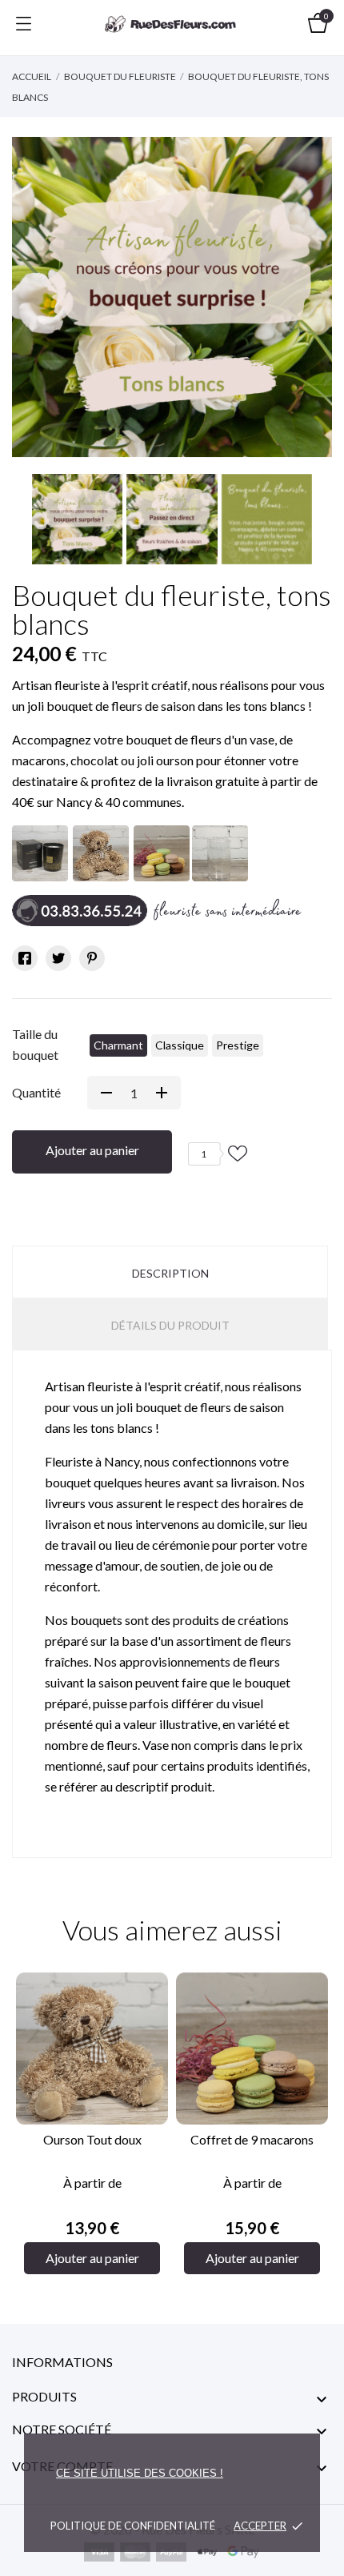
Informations (62, 2362)
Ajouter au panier (92, 1150)
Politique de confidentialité (133, 2526)
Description (170, 1273)
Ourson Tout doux (92, 2139)
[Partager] (25, 958)
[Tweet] (58, 958)
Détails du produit (170, 1325)
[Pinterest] (92, 958)
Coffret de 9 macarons (252, 2139)
